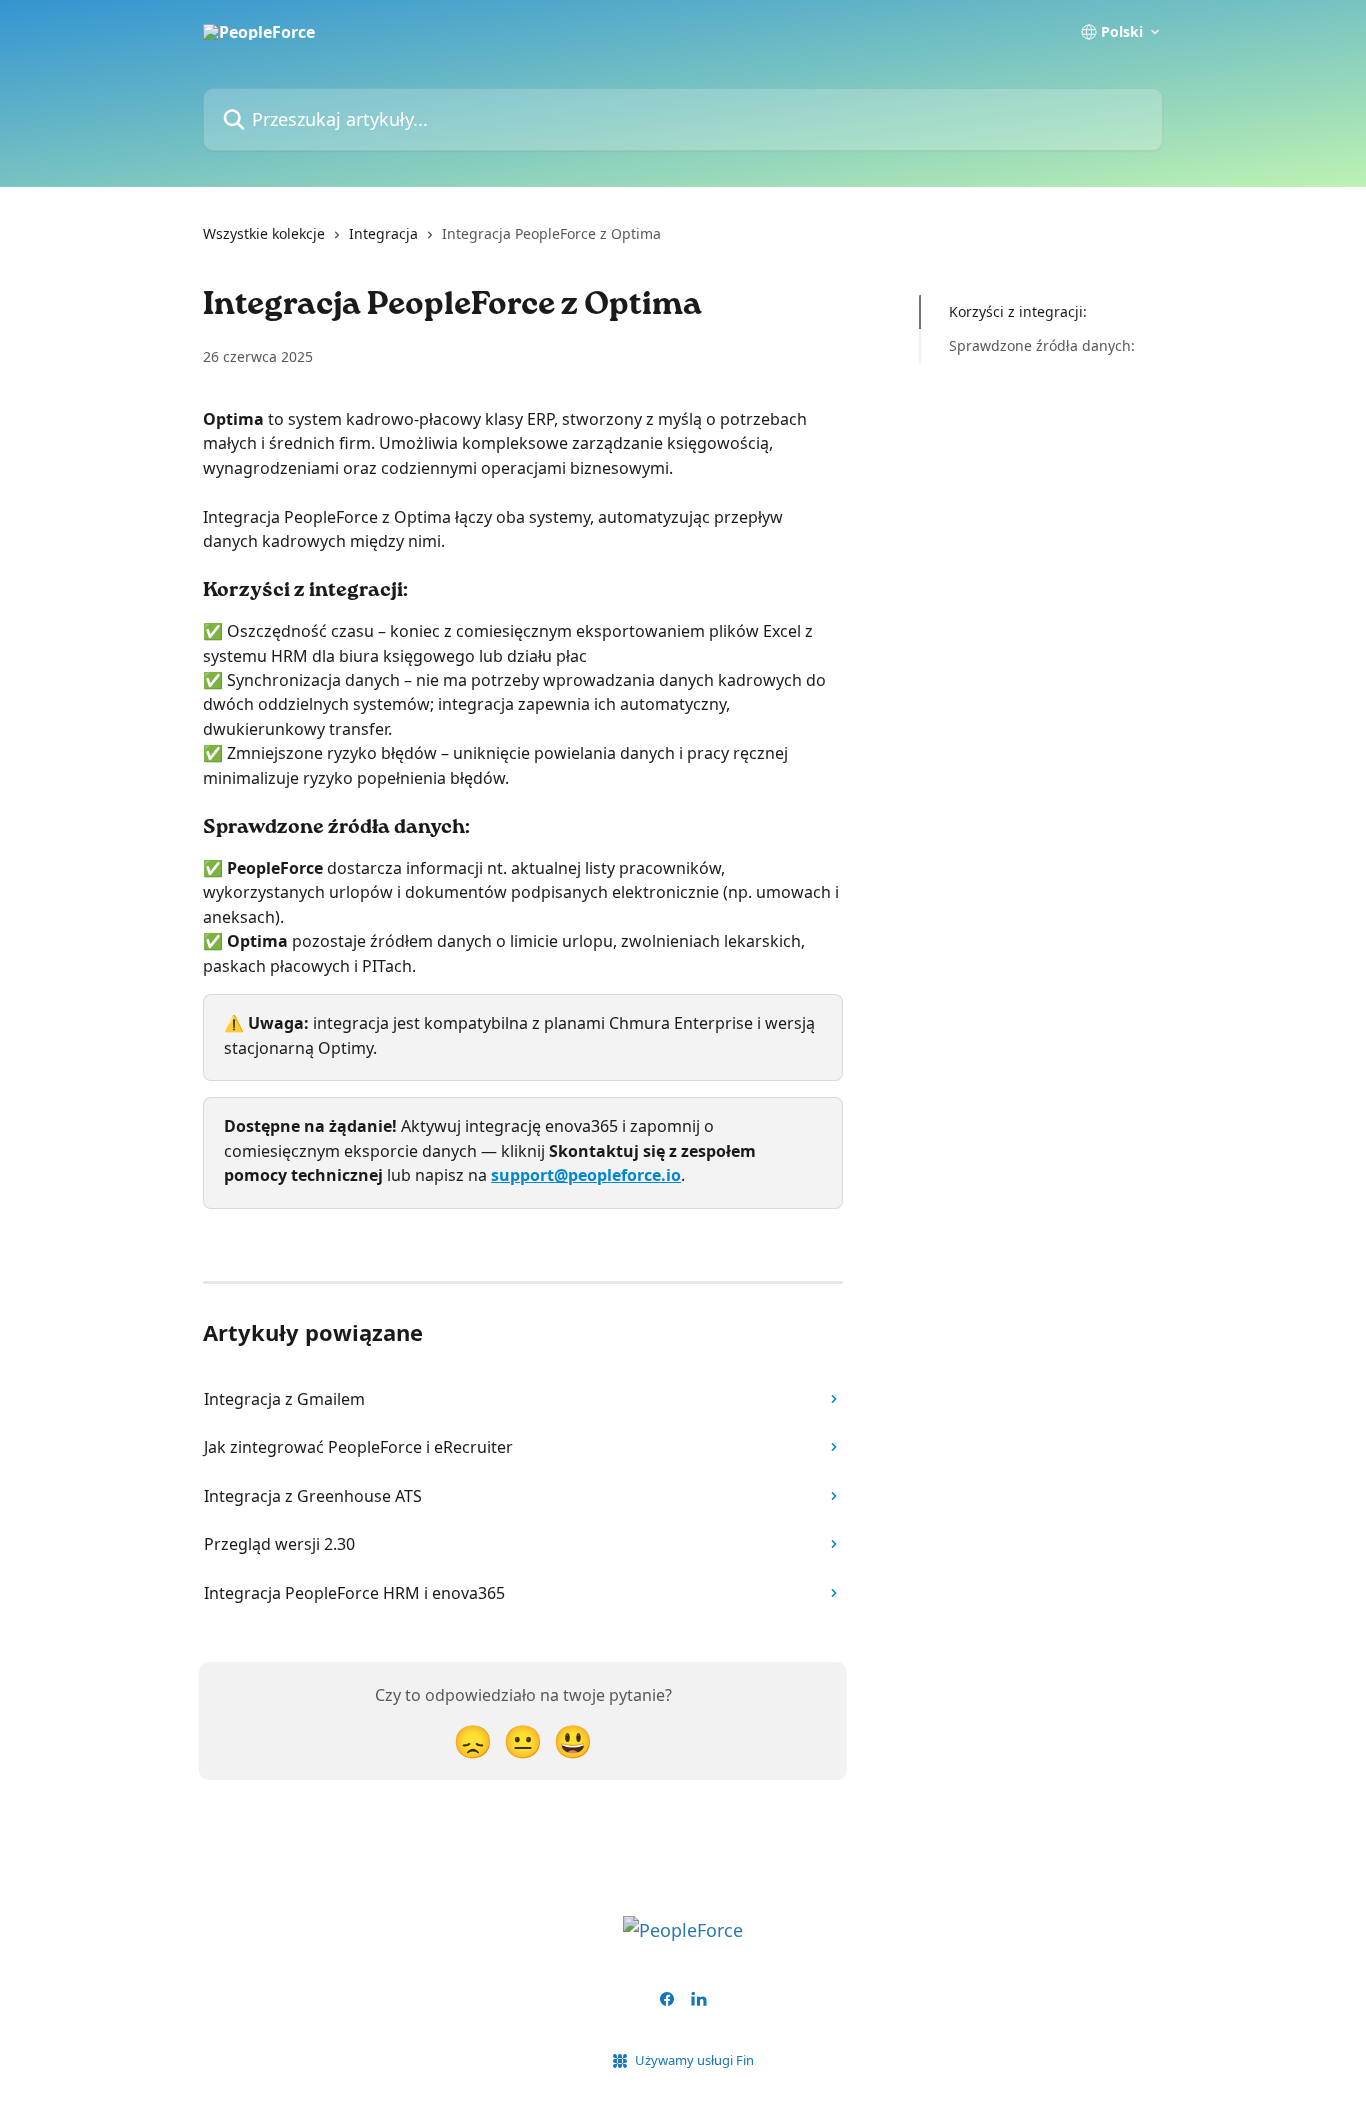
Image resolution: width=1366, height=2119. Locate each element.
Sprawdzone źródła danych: (1042, 345)
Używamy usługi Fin (694, 2060)
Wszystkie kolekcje (264, 233)
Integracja (383, 233)
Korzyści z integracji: (1018, 311)
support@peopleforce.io (586, 1175)
